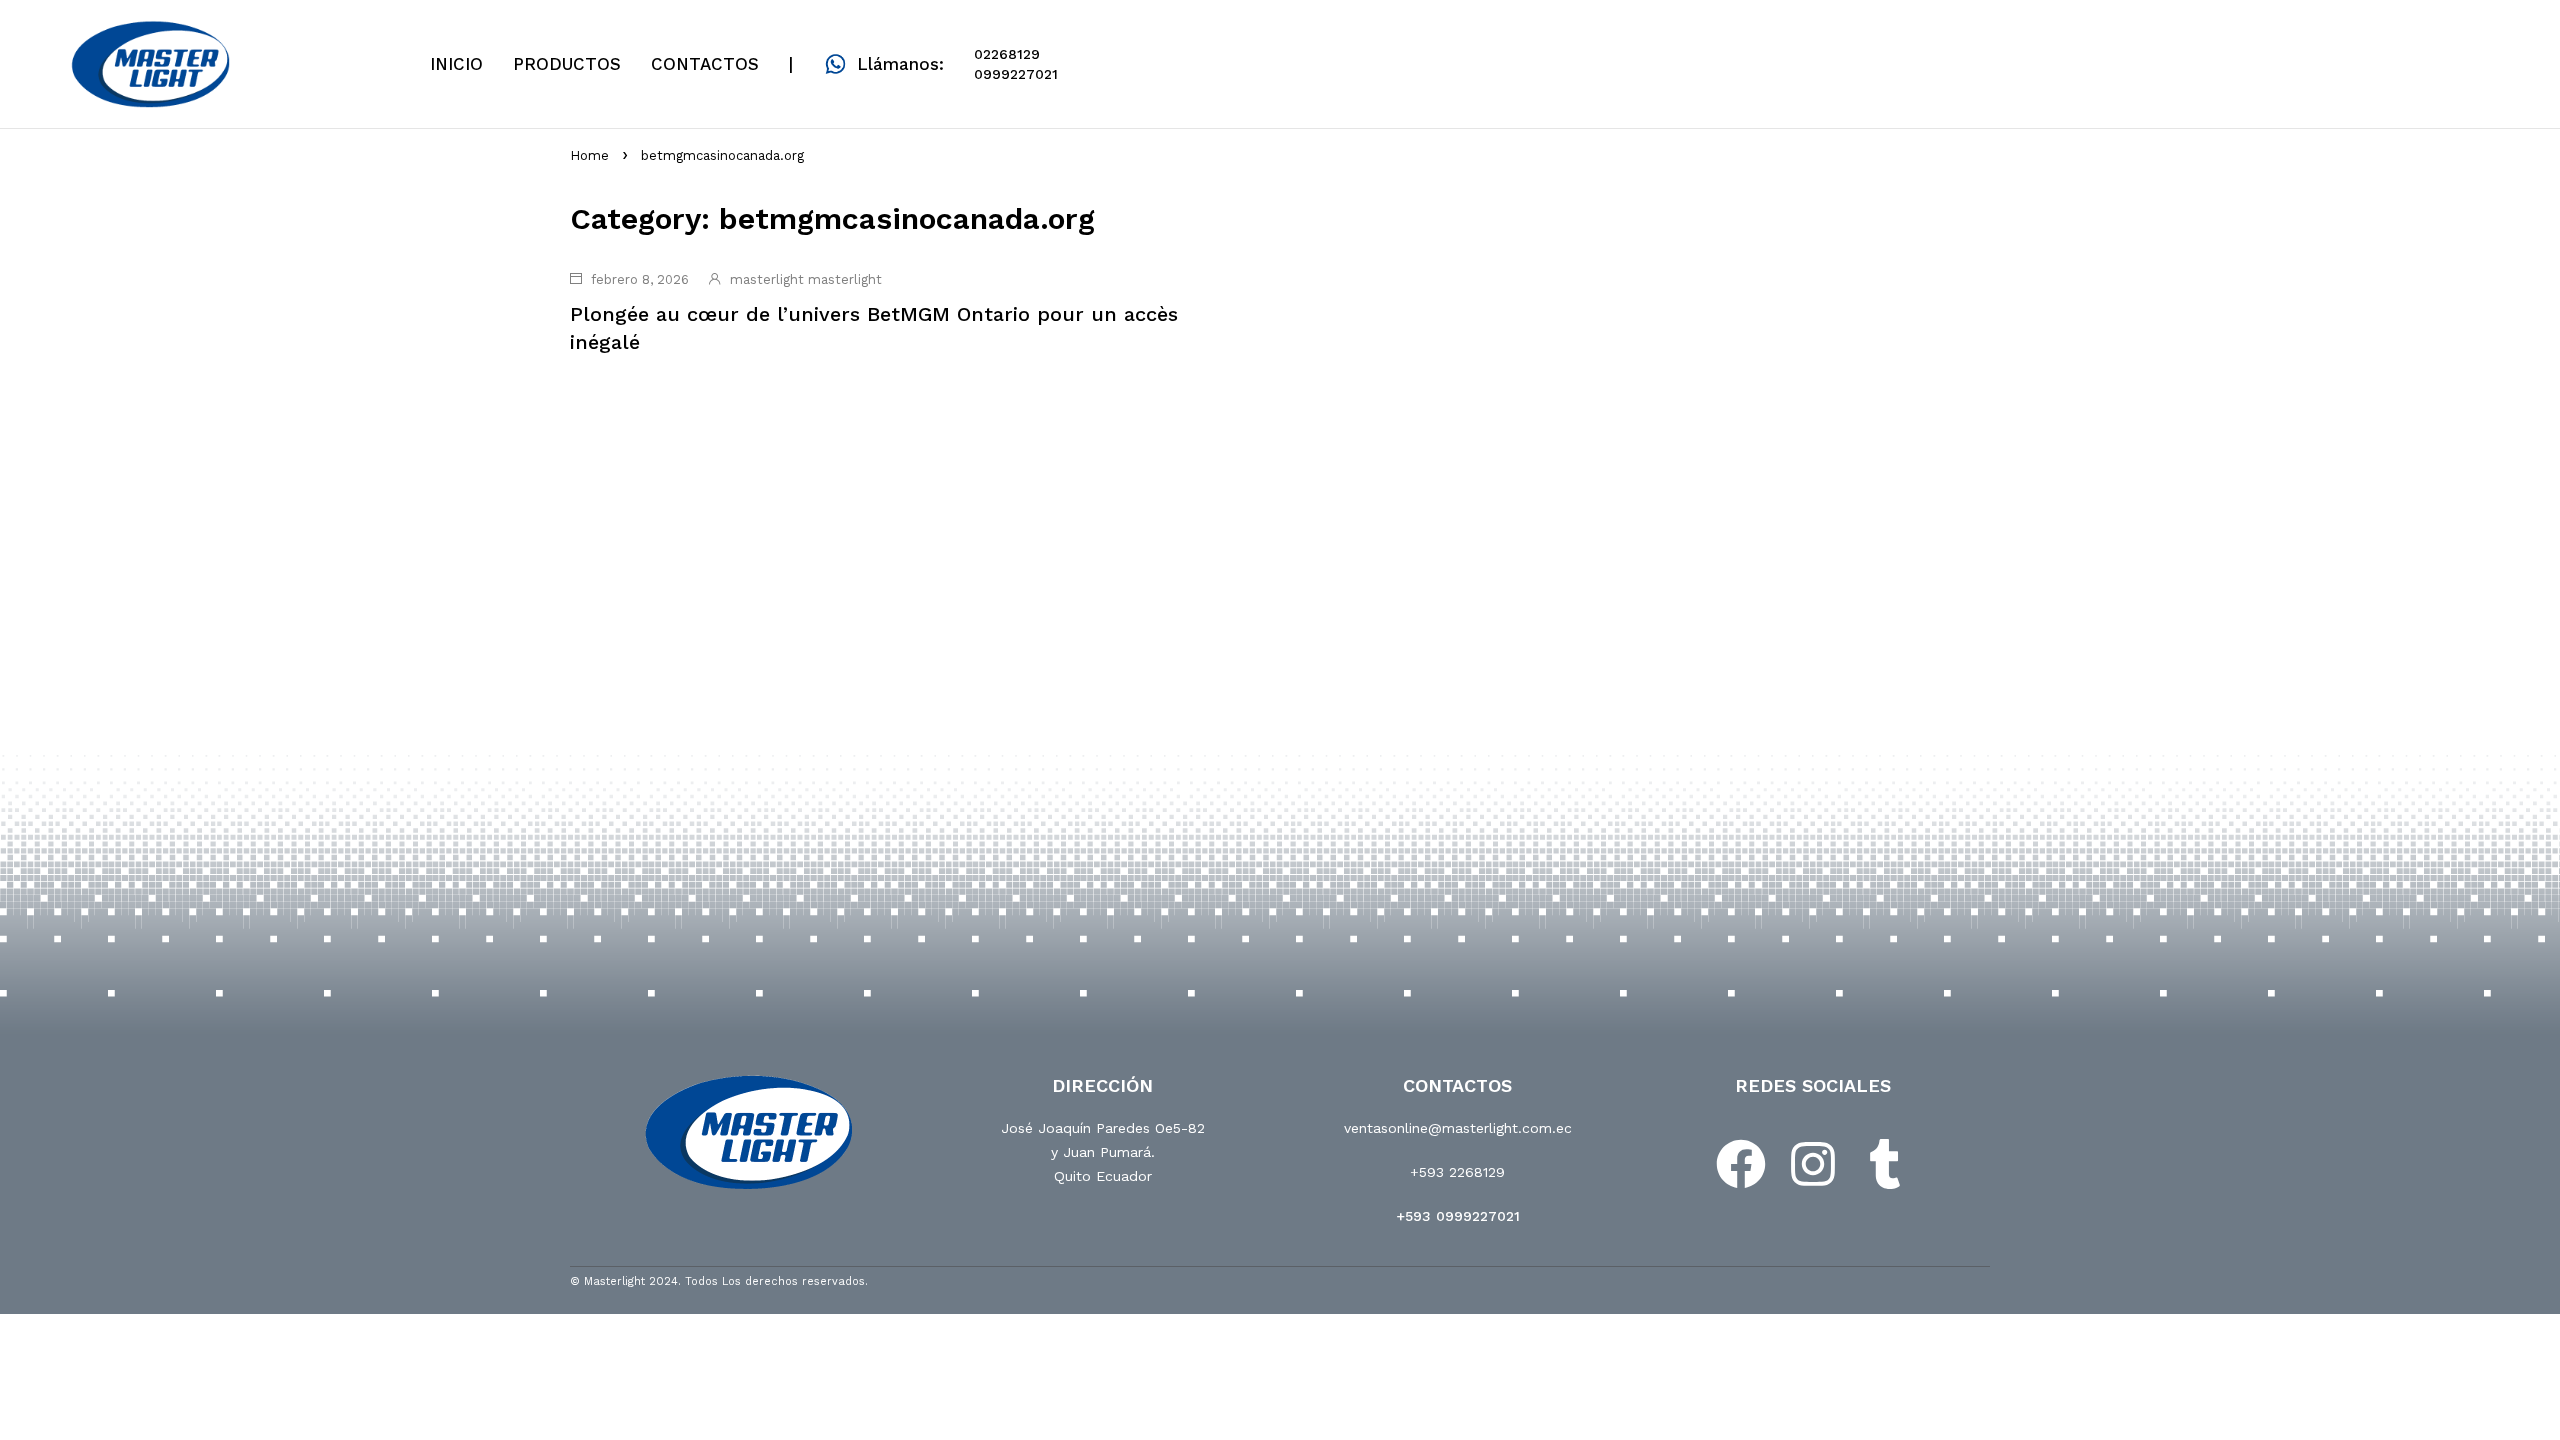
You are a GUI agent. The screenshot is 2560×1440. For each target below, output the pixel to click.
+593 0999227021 (1458, 1216)
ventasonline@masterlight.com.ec (1458, 1128)
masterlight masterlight (806, 279)
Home (589, 155)
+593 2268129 (1457, 1172)
